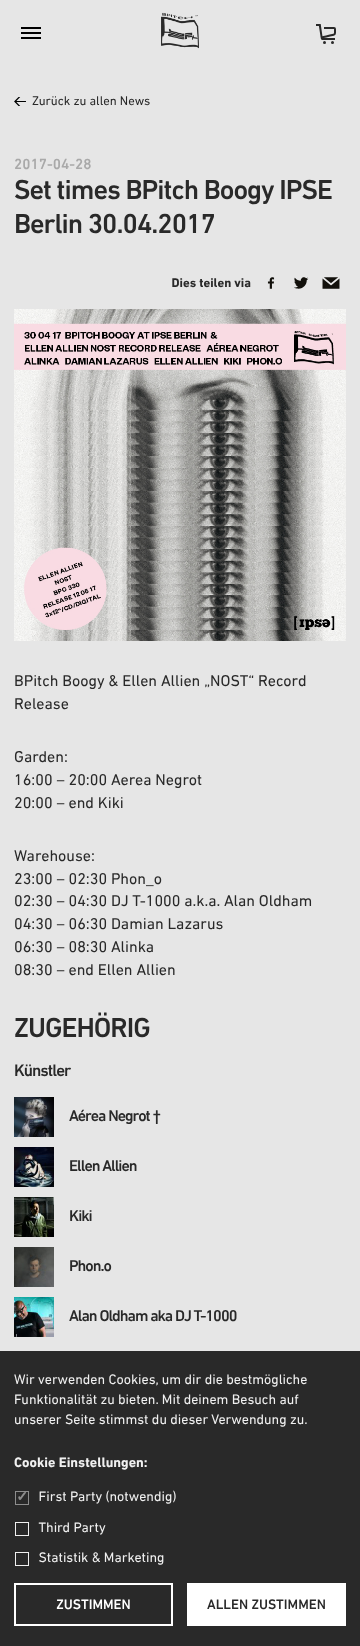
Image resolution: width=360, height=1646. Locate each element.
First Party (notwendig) (107, 1497)
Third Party (72, 1528)
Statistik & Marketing (102, 1558)
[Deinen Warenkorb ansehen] (316, 40)
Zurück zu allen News (91, 102)
